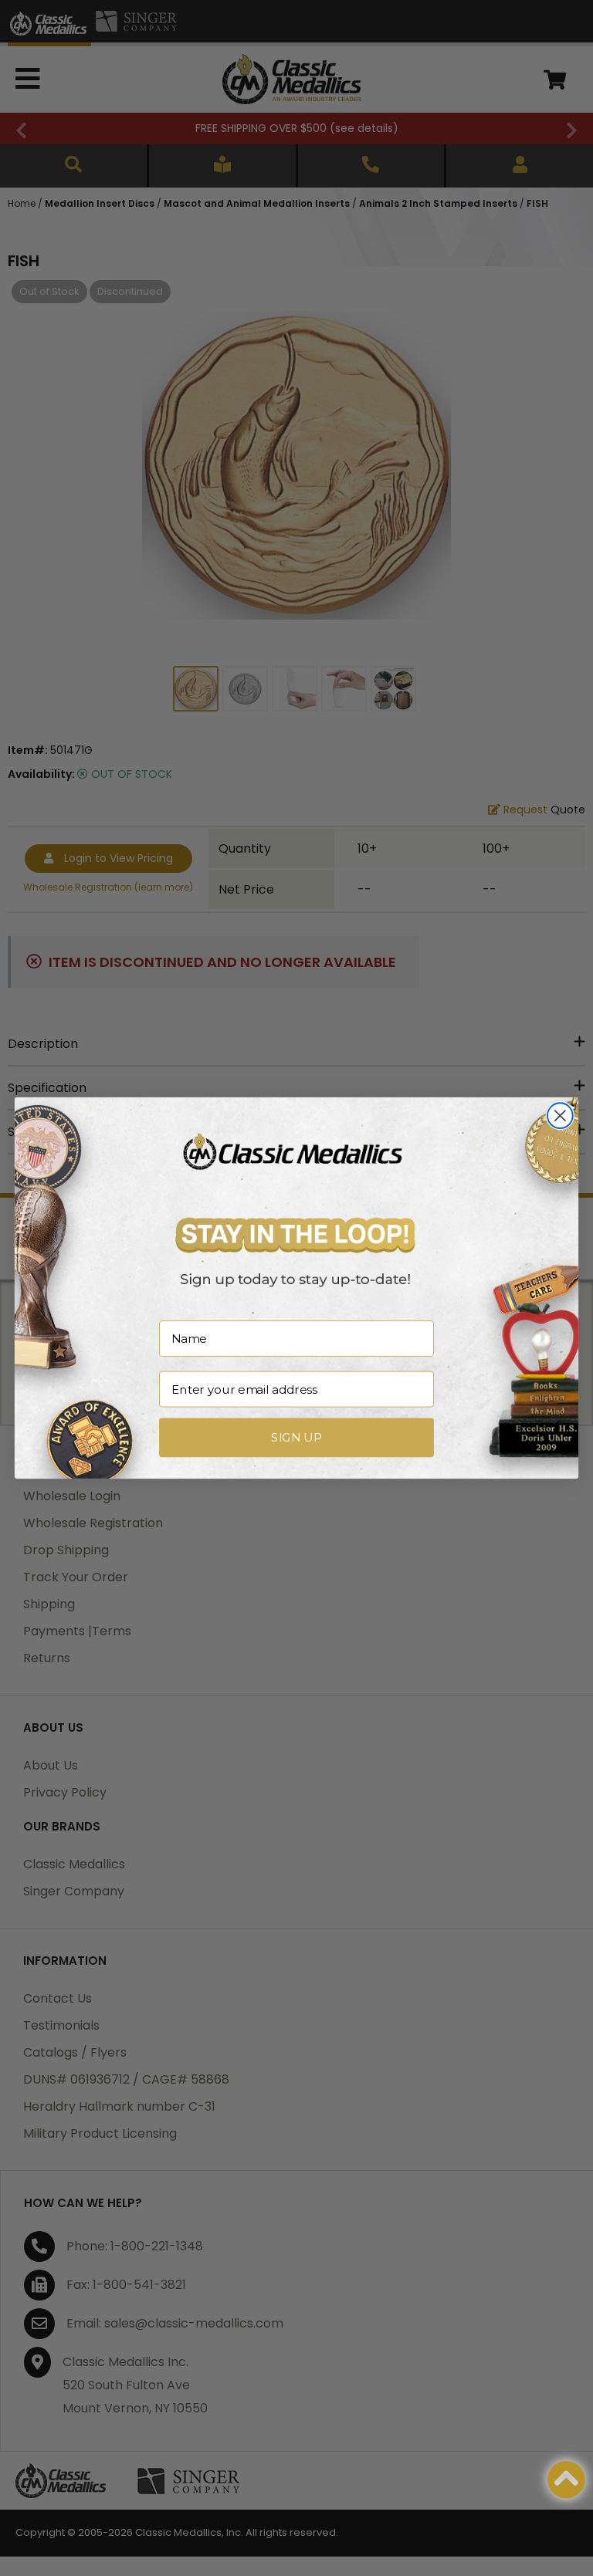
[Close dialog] (560, 1116)
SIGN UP (296, 1438)
